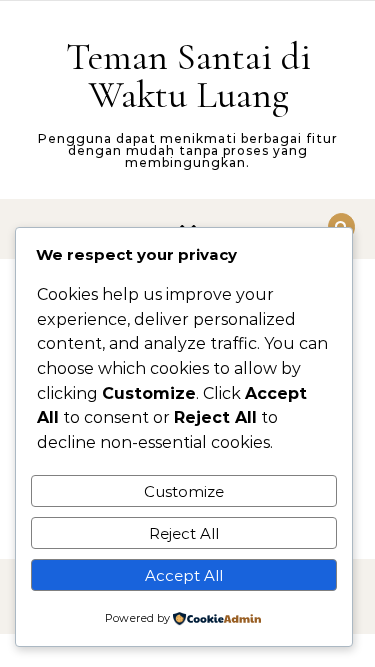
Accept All (184, 575)
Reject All (184, 533)
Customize (184, 491)
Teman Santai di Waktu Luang (188, 76)
